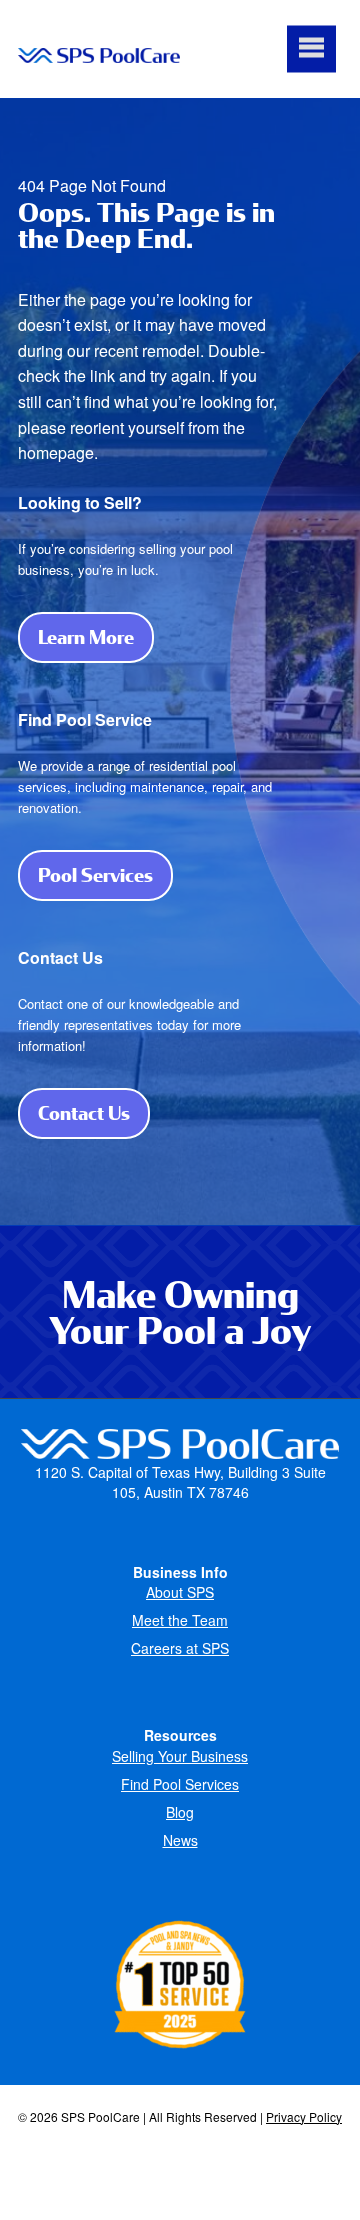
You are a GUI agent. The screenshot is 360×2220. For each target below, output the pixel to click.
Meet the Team (180, 1620)
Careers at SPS (180, 1648)
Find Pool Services (180, 1784)
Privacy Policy (304, 2116)
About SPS (180, 1592)
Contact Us (94, 1112)
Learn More (96, 636)
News (180, 1840)
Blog (180, 1812)
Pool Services (105, 874)
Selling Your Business (180, 1756)
